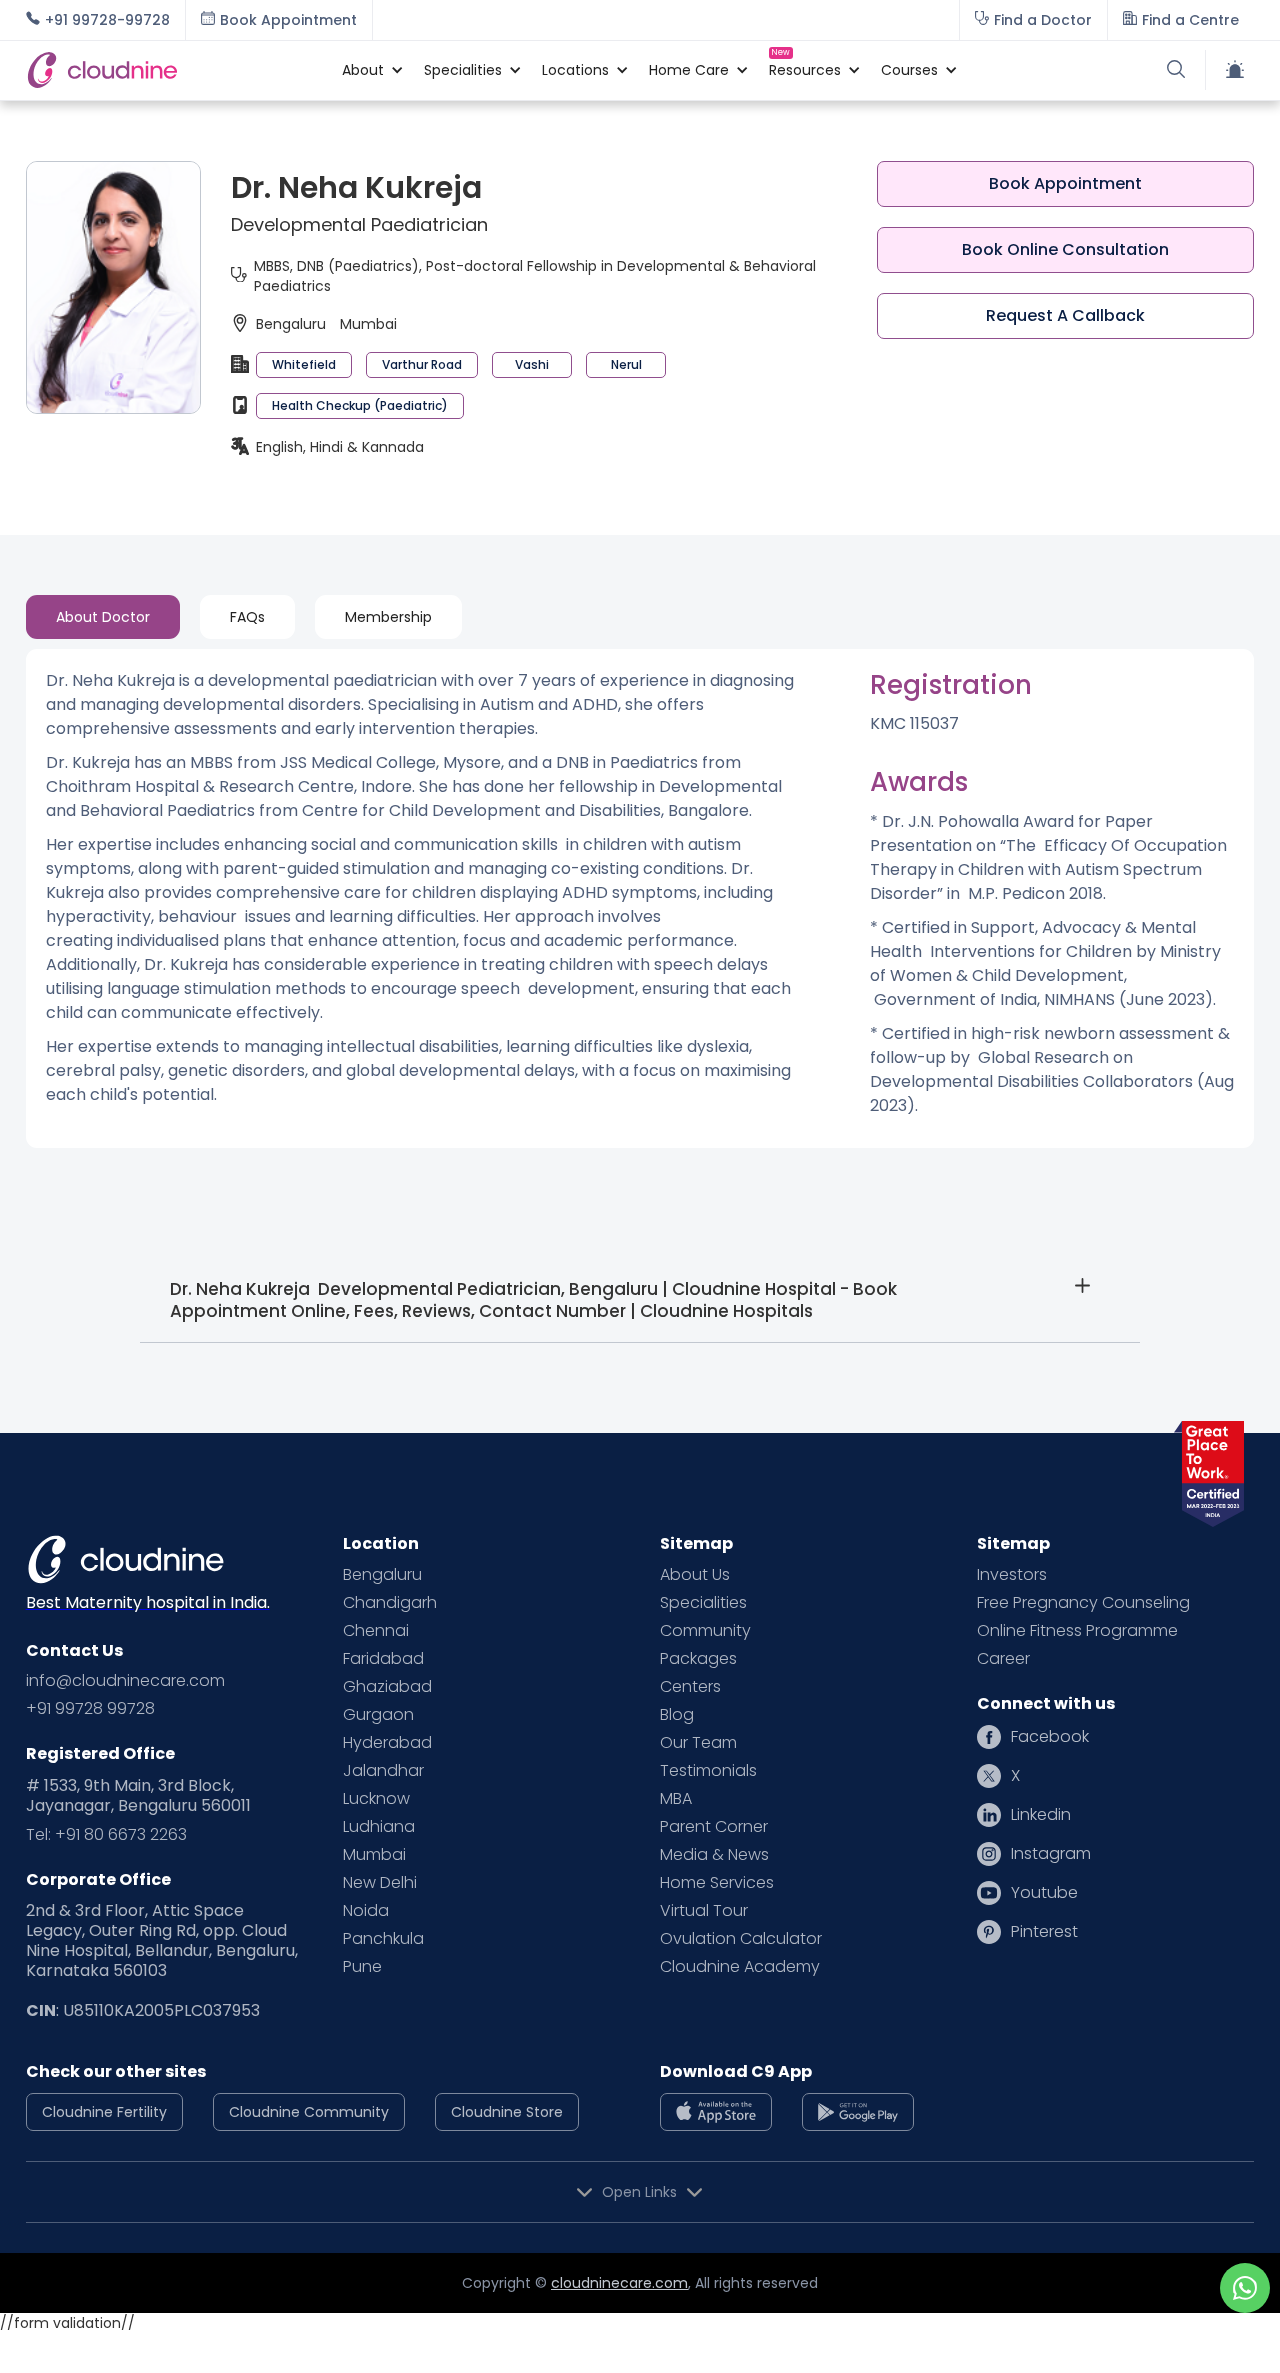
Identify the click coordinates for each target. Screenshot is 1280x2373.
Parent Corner (714, 1827)
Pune (362, 1967)
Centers (690, 1687)
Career (1003, 1659)
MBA (676, 1799)
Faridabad (383, 1659)
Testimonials (708, 1771)
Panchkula (383, 1939)
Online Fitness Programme (1077, 1631)
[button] (363, 70)
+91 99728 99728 (90, 1709)
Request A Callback (1065, 315)
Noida (366, 1911)
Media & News (714, 1855)
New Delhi (380, 1883)
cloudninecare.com (619, 2283)
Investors (1012, 1575)
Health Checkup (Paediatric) (360, 405)
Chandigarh (390, 1603)
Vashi (532, 364)
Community (705, 1631)
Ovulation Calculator (741, 1939)
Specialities (703, 1603)
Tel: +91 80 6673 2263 (106, 1835)
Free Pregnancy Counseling (1083, 1603)
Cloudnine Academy (740, 1967)
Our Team (698, 1743)
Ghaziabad (387, 1687)
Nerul (626, 364)
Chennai (376, 1631)
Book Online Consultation (1065, 249)
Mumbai (374, 1855)
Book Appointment (1065, 183)
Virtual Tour (704, 1911)
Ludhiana (379, 1827)
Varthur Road (422, 364)
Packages (698, 1659)
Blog (677, 1715)
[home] (174, 70)
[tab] (103, 617)
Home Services (717, 1883)
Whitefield (304, 364)
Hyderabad (387, 1743)
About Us (695, 1575)
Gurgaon (378, 1715)
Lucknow (376, 1799)
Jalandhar (383, 1771)
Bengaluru (382, 1575)
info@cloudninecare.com (125, 1681)
